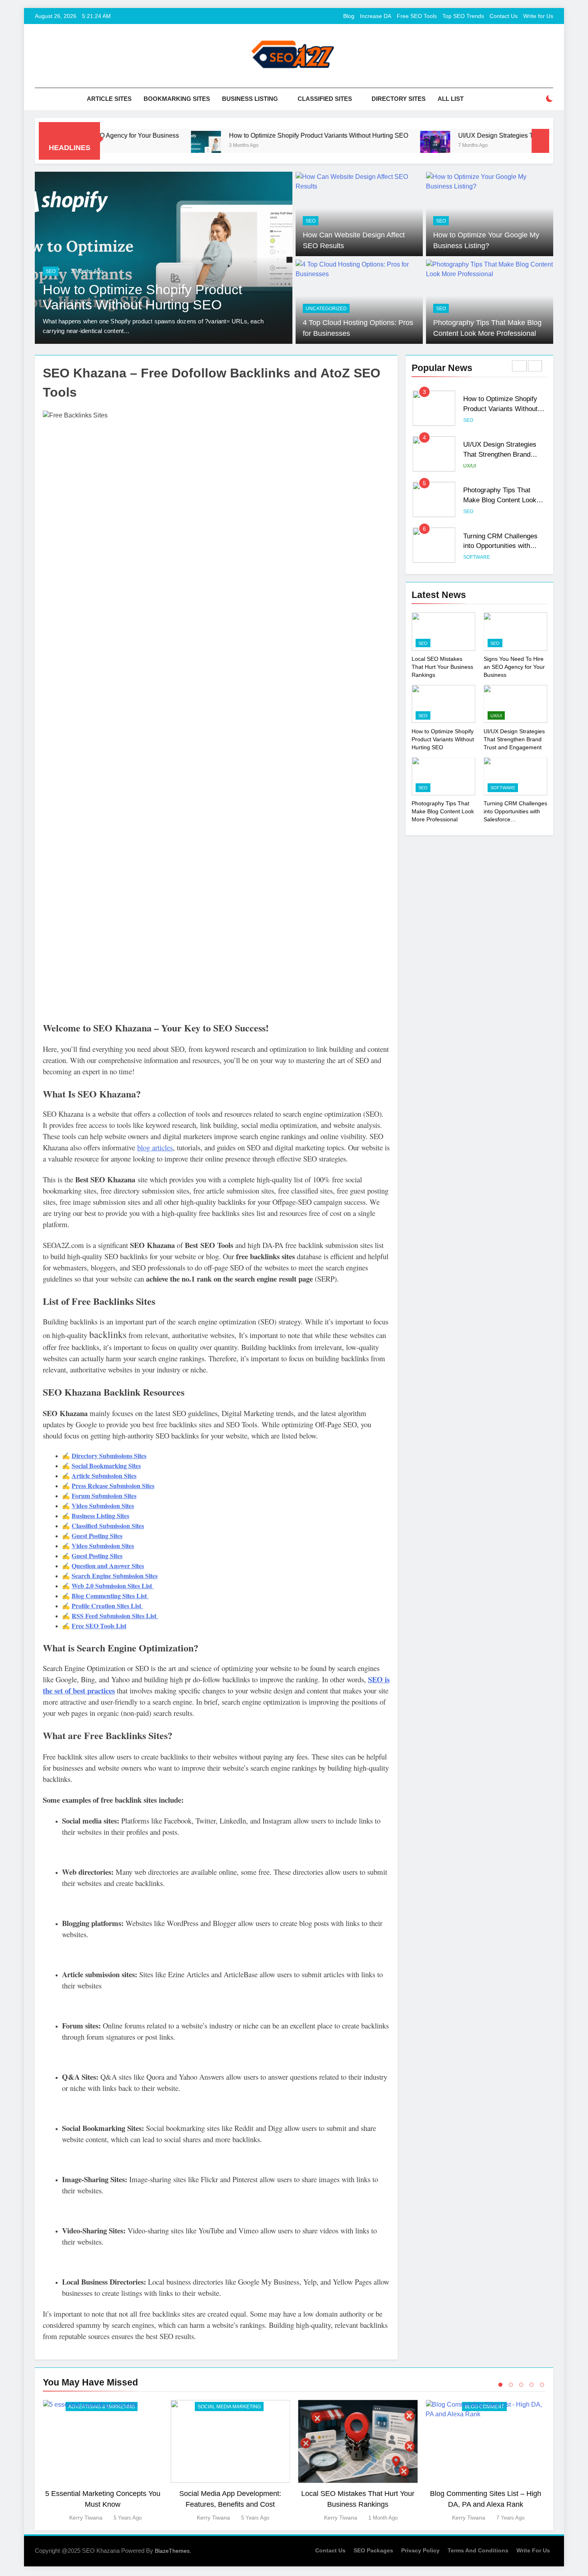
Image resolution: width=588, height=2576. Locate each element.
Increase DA (376, 16)
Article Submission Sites (104, 1476)
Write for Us (538, 16)
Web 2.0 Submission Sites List (113, 1586)
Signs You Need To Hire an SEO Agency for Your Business (514, 667)
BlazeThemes (172, 2551)
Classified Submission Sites (108, 1526)
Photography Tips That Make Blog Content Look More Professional (500, 500)
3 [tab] (521, 2385)
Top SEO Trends (463, 16)
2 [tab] (511, 2385)
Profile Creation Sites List (107, 1606)
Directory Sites (399, 99)
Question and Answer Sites (108, 1566)
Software (477, 557)
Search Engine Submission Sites (115, 1576)
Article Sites (109, 99)
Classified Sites (325, 99)
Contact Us (504, 16)
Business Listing (250, 99)
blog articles (155, 1147)
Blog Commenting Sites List (110, 1596)
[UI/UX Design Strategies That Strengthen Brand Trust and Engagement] (354, 146)
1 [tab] (500, 2385)
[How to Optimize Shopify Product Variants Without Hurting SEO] (125, 146)
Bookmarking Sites (177, 99)
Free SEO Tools (417, 16)
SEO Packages (373, 2550)
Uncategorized (326, 309)
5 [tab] (542, 2385)
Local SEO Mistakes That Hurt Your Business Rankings (442, 667)
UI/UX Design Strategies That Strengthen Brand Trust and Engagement (478, 135)
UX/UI (161, 271)
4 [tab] (532, 2385)
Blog (349, 16)
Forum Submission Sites (104, 1496)
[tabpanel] (103, 2461)
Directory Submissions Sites (109, 1456)
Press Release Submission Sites (113, 1486)
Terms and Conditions (478, 2550)
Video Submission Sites (103, 1506)
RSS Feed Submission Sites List (115, 1616)
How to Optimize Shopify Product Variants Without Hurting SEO (237, 135)
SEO (311, 221)
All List (451, 99)
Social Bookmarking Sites (106, 1466)
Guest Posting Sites (97, 1536)
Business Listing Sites (100, 1516)
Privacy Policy (420, 2550)
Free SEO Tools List (99, 1626)
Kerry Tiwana (86, 2518)
